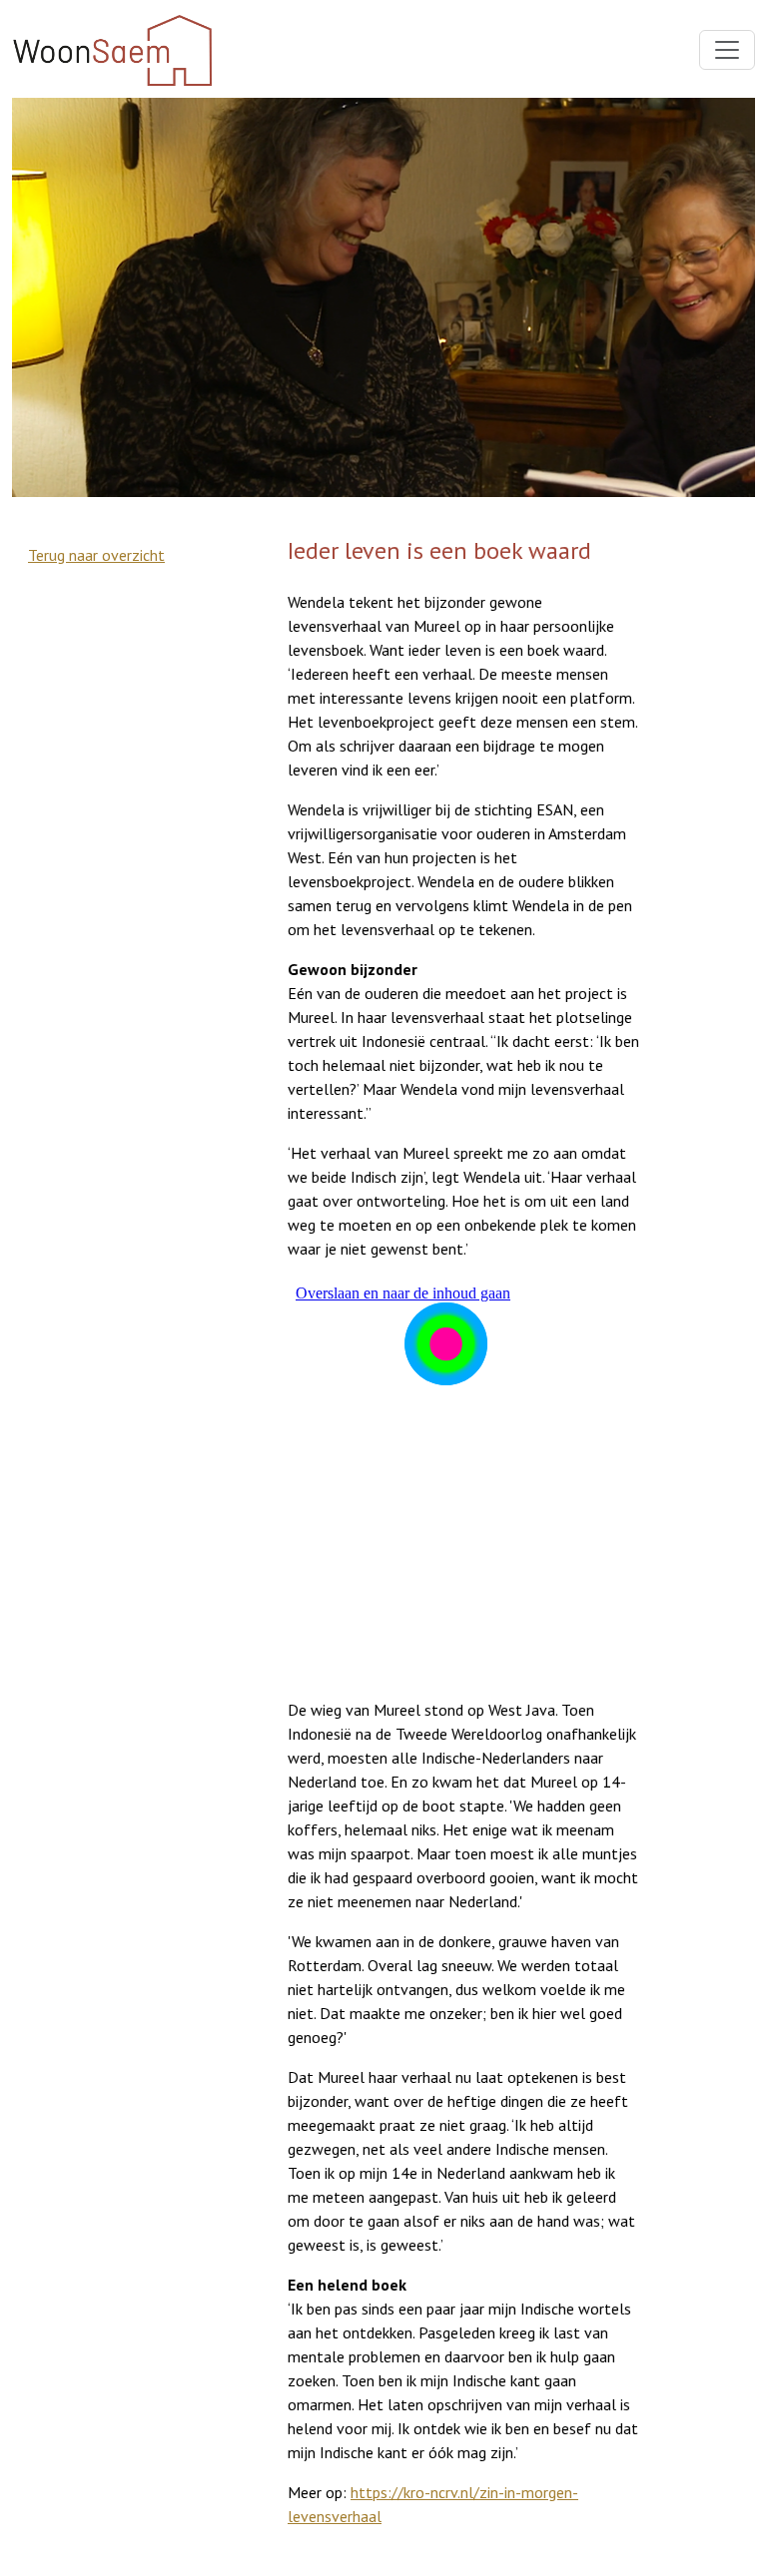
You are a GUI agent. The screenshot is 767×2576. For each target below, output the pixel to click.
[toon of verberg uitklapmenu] (727, 50)
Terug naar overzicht (96, 555)
